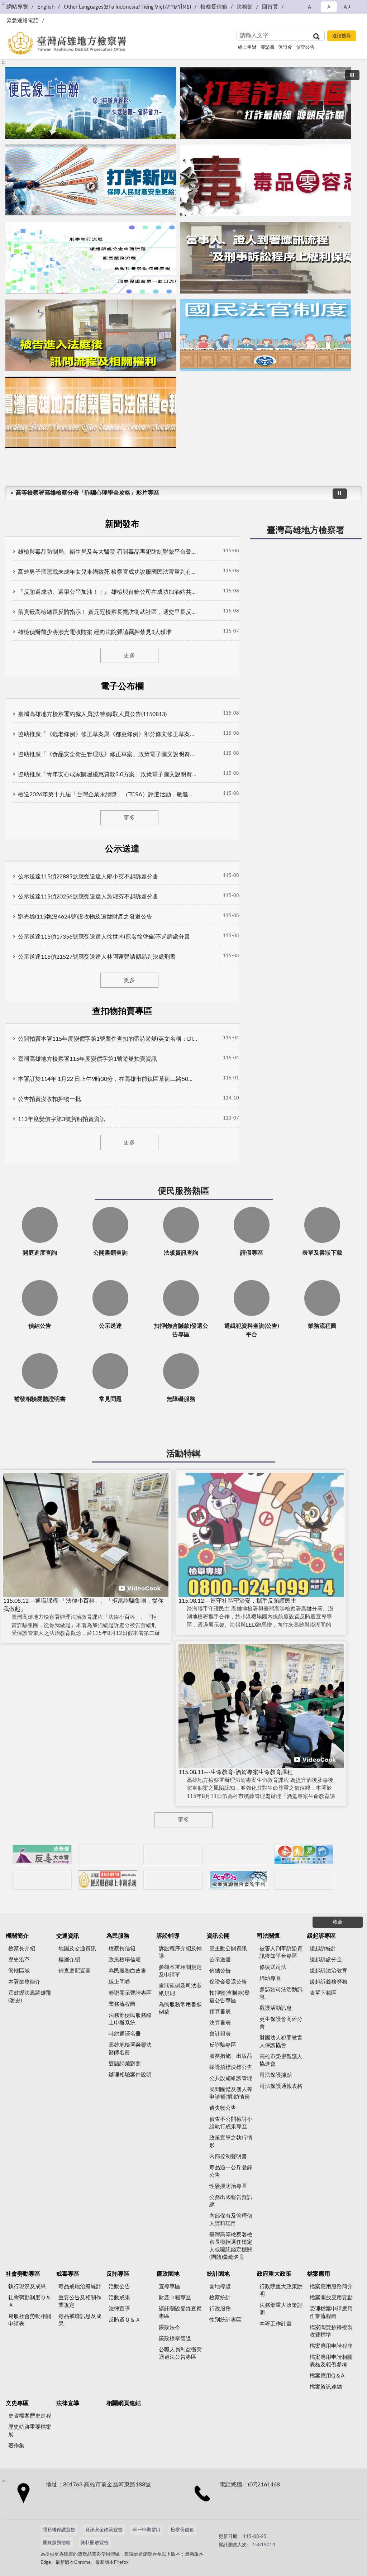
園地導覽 (220, 2287)
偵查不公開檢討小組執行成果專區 (231, 2123)
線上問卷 (119, 1982)
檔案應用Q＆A (327, 2376)
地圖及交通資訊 (77, 1949)
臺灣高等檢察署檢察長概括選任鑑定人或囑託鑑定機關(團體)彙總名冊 (231, 2246)
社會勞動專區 (23, 2274)
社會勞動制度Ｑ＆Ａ (30, 2301)
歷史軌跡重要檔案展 (30, 2431)
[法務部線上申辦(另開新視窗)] (108, 1880)
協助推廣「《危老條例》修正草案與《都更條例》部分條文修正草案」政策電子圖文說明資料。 (108, 734)
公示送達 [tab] (122, 849)
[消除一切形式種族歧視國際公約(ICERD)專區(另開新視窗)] (239, 1854)
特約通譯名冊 (125, 2034)
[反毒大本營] (42, 1854)
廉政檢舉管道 (175, 2339)
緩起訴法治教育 (328, 1971)
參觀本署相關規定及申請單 (180, 1971)
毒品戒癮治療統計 (80, 2287)
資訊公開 (218, 1936)
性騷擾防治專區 (228, 2186)
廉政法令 (170, 2327)
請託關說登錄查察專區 (180, 2313)
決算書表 (220, 2023)
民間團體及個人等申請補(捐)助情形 (231, 2093)
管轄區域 (19, 1971)
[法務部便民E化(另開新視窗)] (91, 103)
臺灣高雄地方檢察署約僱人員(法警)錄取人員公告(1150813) (92, 714)
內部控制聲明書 (228, 2157)
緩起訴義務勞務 (328, 1982)
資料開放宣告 (95, 2543)
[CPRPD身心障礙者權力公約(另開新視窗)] (304, 1854)
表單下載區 (323, 1993)
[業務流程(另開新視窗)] (91, 258)
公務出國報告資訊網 (231, 2201)
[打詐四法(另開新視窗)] (91, 180)
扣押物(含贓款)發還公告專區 (230, 1997)
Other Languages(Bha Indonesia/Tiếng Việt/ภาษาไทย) (127, 7)
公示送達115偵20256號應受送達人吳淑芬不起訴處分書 (88, 897)
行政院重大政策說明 (281, 2290)
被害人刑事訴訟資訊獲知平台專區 (281, 1952)
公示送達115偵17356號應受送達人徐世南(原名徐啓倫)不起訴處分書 (104, 937)
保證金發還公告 (228, 1982)
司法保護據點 (276, 2075)
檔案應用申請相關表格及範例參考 (331, 2361)
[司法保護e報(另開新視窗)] (91, 412)
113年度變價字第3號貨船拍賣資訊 (62, 1119)
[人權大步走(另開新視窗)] (173, 1880)
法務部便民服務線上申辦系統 (130, 2019)
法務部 (245, 7)
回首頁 (270, 7)
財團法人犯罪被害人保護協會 (281, 2042)
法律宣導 (119, 2309)
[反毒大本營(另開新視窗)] (265, 180)
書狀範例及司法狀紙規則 (180, 1990)
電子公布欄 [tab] (122, 687)
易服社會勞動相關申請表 (30, 2320)
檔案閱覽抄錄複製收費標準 (331, 2331)
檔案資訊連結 (326, 2387)
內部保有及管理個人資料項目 (231, 2220)
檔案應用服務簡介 (331, 2287)
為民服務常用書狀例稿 (180, 2008)
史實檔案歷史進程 (30, 2416)
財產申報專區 (175, 2298)
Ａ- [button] (311, 7)
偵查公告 (305, 47)
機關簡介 (17, 1936)
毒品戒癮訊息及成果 (80, 2320)
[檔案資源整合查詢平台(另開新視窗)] (239, 1880)
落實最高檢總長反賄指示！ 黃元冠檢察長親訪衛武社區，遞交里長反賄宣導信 (108, 612)
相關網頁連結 (124, 2403)
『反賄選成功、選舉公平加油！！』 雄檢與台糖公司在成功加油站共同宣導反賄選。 (108, 592)
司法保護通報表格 (281, 2086)
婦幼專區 (270, 1978)
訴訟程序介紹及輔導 (180, 1952)
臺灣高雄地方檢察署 (306, 530)
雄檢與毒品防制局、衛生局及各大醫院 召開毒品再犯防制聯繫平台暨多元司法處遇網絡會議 (108, 552)
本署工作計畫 (276, 2324)
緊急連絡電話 (23, 21)
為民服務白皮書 (127, 1971)
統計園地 (218, 2274)
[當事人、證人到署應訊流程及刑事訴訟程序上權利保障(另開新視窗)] (265, 258)
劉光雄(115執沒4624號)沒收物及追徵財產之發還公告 (85, 917)
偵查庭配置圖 (75, 1971)
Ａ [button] (329, 7)
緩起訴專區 (321, 1936)
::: (4, 62)
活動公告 (119, 2287)
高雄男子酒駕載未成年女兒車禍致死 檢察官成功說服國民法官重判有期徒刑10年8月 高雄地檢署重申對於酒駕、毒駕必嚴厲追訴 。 (108, 572)
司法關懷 (268, 1936)
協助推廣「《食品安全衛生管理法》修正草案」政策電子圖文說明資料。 (108, 754)
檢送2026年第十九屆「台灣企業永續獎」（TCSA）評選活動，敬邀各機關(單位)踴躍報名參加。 (108, 795)
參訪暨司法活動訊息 (281, 1993)
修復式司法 (273, 1967)
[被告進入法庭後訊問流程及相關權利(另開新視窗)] (91, 335)
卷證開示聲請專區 (130, 1993)
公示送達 (220, 1960)
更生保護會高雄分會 (281, 2023)
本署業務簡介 (24, 1982)
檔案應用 (319, 2274)
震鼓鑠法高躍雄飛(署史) (30, 1997)
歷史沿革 (19, 1960)
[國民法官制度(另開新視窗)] (265, 335)
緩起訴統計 (323, 1949)
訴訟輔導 (168, 1936)
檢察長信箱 (214, 7)
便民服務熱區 (183, 1191)
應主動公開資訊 (228, 1949)
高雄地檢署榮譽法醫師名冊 (130, 2049)
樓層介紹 (69, 1960)
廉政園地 (168, 2274)
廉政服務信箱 (57, 2543)
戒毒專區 (68, 2274)
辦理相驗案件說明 (130, 2075)
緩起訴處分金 (326, 1960)
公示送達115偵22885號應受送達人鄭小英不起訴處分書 (88, 877)
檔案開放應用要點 (331, 2298)
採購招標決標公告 (231, 2067)
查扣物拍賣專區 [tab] (122, 1011)
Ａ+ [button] (347, 7)
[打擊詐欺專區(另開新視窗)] (265, 103)
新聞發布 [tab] (122, 524)
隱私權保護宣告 (59, 2530)
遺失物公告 (223, 2108)
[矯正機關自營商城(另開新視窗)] (42, 1880)
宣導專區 (170, 2287)
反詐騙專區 (223, 2045)
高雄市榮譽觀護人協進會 (281, 2060)
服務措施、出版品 (231, 2056)
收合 (338, 1922)
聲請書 (268, 47)
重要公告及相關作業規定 (80, 2301)
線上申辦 (247, 47)
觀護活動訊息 (276, 2008)
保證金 (285, 47)
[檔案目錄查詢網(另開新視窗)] (304, 1880)
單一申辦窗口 (147, 2530)
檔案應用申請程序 (331, 2346)
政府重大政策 (274, 2274)
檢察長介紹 (22, 1949)
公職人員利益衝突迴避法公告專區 (180, 2353)
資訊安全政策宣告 (104, 2530)
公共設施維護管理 (231, 2078)
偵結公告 (220, 1971)
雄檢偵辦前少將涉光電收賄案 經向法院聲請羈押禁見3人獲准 (95, 632)
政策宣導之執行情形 (231, 2142)
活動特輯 (183, 1454)
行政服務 (220, 2309)
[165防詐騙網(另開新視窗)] (108, 1854)
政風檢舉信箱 (125, 1960)
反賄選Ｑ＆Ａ (125, 2320)
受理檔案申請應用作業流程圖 (331, 2313)
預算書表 (220, 2012)
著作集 (16, 2446)
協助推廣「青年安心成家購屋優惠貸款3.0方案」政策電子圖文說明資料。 (108, 774)
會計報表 (220, 2034)
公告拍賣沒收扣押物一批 (49, 1099)
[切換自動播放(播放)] (352, 75)
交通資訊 (68, 1936)
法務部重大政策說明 (281, 2309)
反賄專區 (118, 2274)
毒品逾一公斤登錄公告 (231, 2171)
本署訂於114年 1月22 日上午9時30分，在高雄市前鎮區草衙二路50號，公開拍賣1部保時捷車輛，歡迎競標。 (108, 1079)
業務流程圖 (122, 2004)
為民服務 (118, 1936)
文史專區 (17, 2403)
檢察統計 (220, 2298)
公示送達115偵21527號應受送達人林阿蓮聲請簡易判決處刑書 (97, 957)
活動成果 (119, 2298)
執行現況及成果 (27, 2287)
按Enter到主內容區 (27, 6)
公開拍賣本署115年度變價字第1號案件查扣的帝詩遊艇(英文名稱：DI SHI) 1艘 (108, 1039)
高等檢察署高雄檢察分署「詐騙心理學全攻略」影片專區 (87, 493)
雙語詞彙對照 (125, 2064)
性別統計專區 (225, 2320)
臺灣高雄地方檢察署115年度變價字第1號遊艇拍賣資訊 (87, 1059)
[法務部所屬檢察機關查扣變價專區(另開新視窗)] (173, 1854)
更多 (129, 655)
